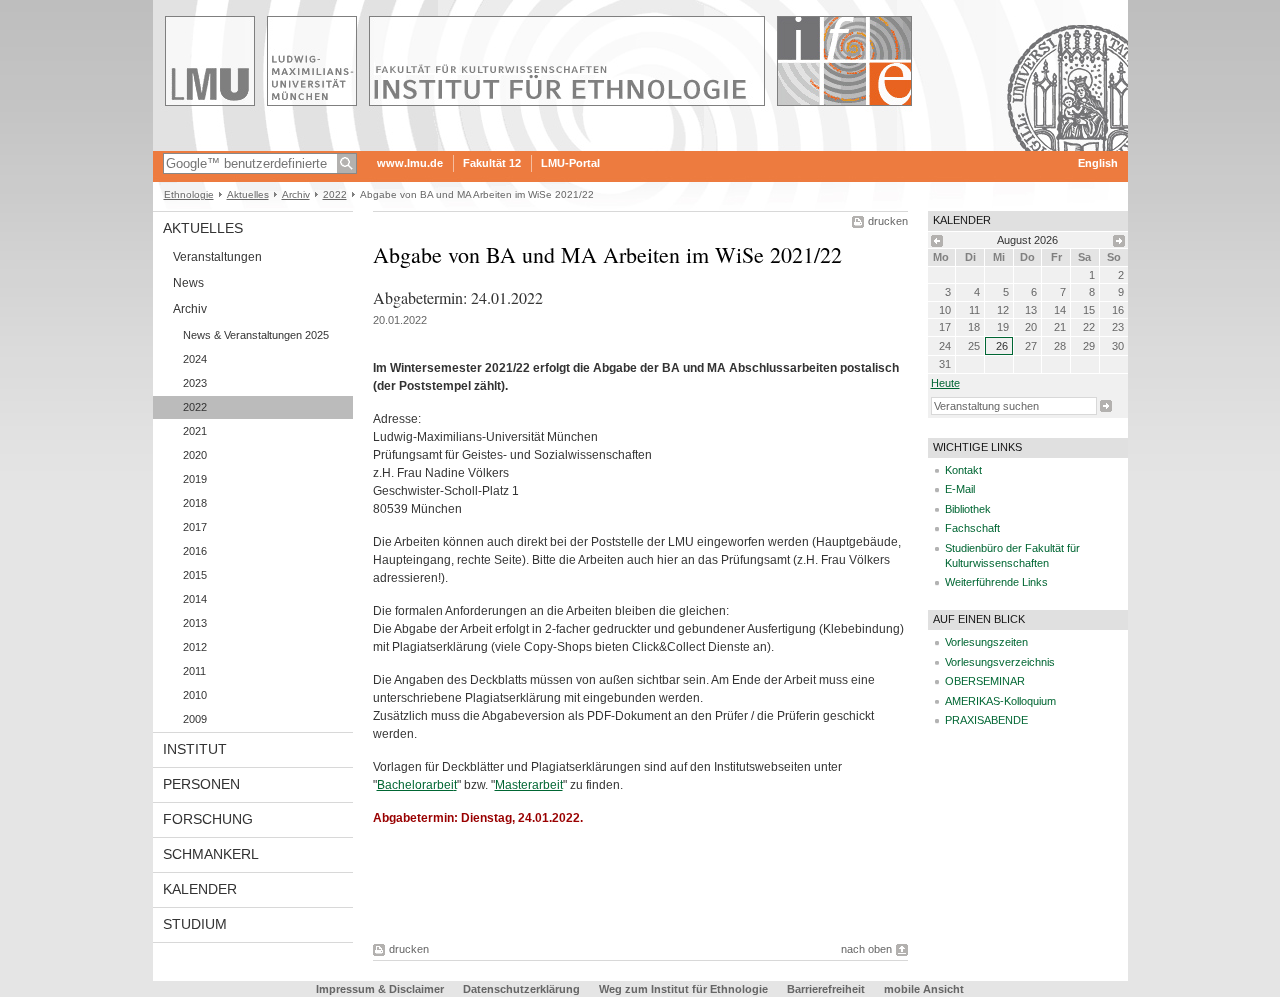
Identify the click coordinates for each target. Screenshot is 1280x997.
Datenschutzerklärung (521, 989)
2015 (195, 575)
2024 (195, 359)
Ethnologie (189, 194)
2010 (195, 695)
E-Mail (960, 489)
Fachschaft (972, 528)
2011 (194, 671)
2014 (195, 599)
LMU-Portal (570, 163)
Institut (195, 749)
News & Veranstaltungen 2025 (256, 335)
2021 (195, 431)
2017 (195, 527)
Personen (201, 784)
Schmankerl (211, 854)
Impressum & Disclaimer (380, 989)
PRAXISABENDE (986, 720)
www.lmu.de (410, 163)
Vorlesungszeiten (986, 642)
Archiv (296, 194)
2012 (195, 647)
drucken (888, 221)
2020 (195, 455)
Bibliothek (968, 509)
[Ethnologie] (640, 144)
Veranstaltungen (217, 257)
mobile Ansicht (924, 989)
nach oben (866, 949)
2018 (195, 503)
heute (945, 383)
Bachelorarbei (415, 785)
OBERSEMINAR (985, 681)
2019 (195, 479)
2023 (195, 383)
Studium (195, 924)
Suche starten (1106, 406)
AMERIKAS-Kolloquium (1000, 701)
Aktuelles (248, 194)
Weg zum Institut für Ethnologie (683, 989)
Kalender (200, 889)
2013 (195, 623)
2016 (195, 551)
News (188, 283)
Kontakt (963, 470)
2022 (335, 194)
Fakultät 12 (492, 163)
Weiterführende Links (996, 582)
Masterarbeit (529, 785)
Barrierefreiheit (827, 989)
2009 (195, 719)
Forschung (208, 819)
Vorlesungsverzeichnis (1000, 662)
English (1098, 163)
